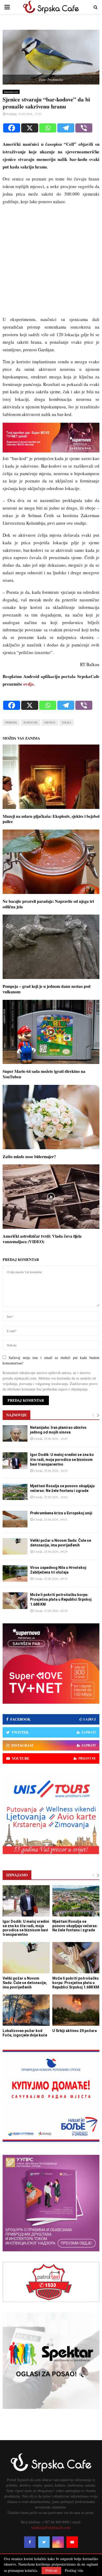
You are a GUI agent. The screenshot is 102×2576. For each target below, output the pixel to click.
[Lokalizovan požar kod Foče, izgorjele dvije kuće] (26, 2010)
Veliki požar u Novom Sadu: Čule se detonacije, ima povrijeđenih (25, 1983)
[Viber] (84, 128)
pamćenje (31, 722)
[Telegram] (66, 128)
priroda (11, 722)
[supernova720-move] (51, 451)
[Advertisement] (51, 263)
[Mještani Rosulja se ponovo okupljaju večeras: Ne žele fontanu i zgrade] (15, 1492)
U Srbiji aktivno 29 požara (75, 2031)
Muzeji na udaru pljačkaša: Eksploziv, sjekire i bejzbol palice (51, 819)
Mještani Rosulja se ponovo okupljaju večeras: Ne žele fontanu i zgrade (75, 1926)
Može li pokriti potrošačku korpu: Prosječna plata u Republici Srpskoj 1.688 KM (61, 1599)
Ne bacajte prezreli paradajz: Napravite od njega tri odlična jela (48, 904)
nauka (67, 722)
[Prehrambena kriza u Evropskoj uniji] (15, 1519)
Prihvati (51, 2570)
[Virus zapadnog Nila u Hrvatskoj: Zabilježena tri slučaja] (15, 1573)
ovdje (29, 684)
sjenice (50, 722)
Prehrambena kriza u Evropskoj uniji (61, 1513)
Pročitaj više (74, 2571)
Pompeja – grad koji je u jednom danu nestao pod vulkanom (47, 989)
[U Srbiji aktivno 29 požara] (76, 2010)
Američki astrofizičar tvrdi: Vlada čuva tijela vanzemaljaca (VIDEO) (42, 1239)
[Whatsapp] (48, 128)
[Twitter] (44, 2542)
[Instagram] (58, 2542)
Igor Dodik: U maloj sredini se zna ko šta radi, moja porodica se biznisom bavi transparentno (62, 1459)
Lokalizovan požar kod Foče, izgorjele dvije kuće (25, 2033)
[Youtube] (72, 2542)
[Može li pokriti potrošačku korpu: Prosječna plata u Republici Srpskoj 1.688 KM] (15, 1601)
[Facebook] (12, 128)
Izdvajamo (17, 1875)
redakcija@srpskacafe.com (51, 2527)
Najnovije (16, 1415)
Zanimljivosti (11, 92)
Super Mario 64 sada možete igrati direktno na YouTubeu (44, 1074)
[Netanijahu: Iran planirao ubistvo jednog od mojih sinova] (15, 1433)
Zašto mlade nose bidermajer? (29, 1156)
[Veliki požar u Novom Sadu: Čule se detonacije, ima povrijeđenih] (15, 1546)
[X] (30, 128)
